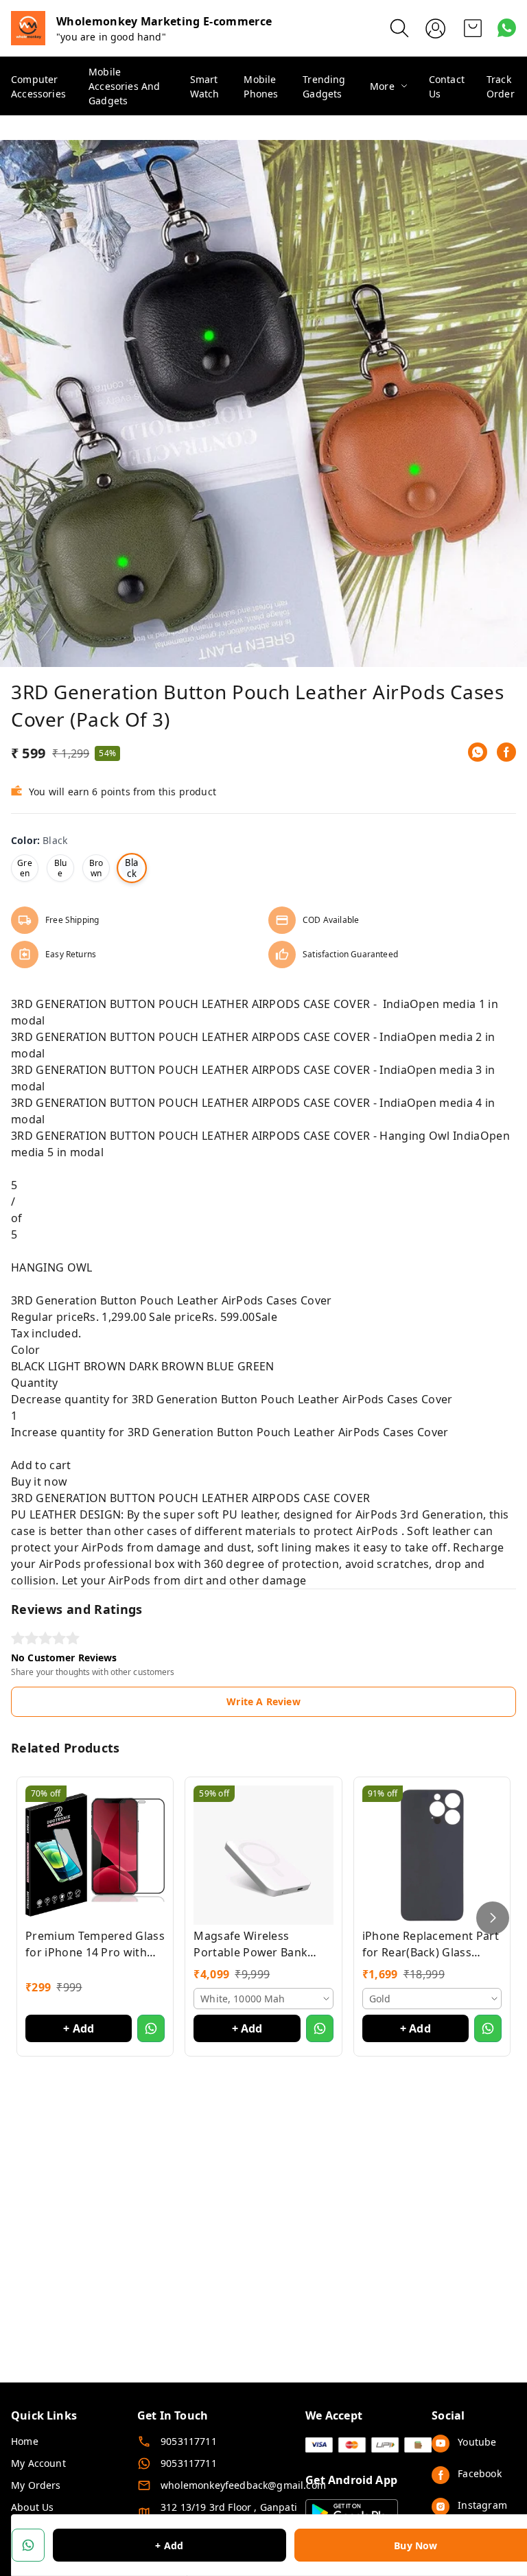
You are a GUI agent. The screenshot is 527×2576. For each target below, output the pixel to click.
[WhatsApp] (478, 752)
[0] (473, 28)
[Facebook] (506, 752)
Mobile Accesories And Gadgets (124, 86)
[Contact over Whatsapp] (507, 28)
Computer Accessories (38, 86)
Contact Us (447, 86)
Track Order (501, 86)
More (382, 86)
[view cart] (473, 28)
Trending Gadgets (324, 86)
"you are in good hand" (111, 37)
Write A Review (263, 1701)
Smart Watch (205, 86)
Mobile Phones (261, 86)
